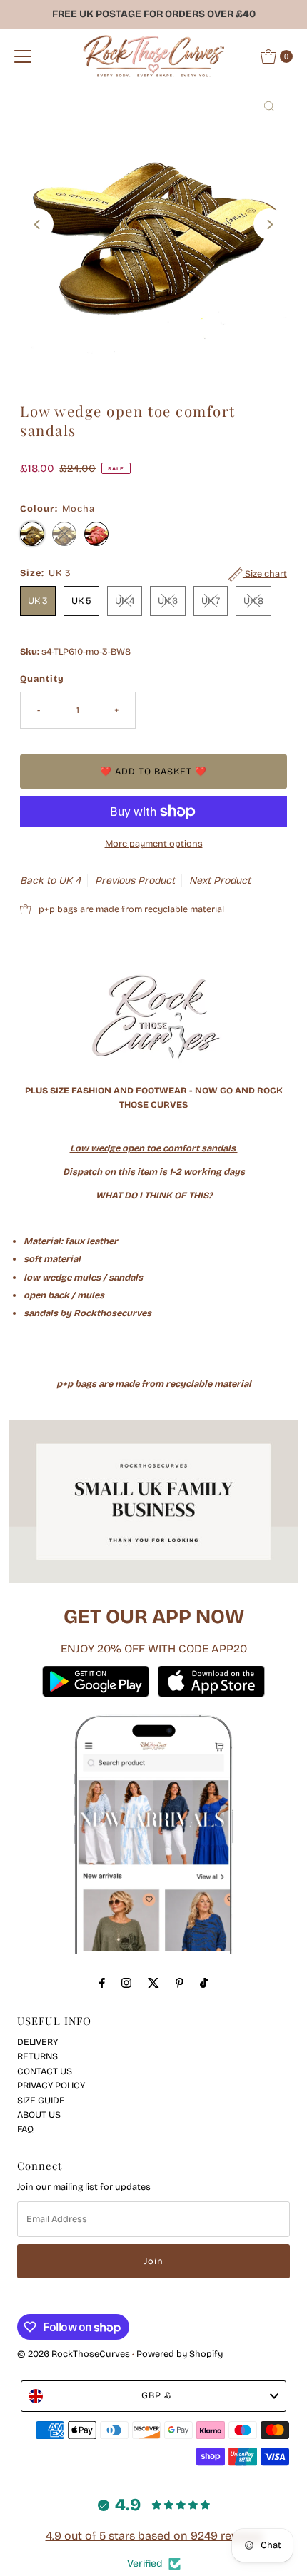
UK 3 (38, 601)
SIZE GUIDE (41, 2100)
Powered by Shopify (180, 2354)
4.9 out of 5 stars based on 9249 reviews (154, 2536)
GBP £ (156, 2395)
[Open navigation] (23, 56)
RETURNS (37, 2056)
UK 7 (211, 601)
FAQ (25, 2129)
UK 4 (125, 601)
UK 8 (253, 601)
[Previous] (38, 224)
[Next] (269, 224)
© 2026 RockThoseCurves (74, 2354)
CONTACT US (45, 2071)
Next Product (220, 880)
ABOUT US (39, 2115)
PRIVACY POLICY (51, 2085)
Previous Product (135, 880)
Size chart (265, 574)
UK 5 (81, 601)
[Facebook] (102, 1983)
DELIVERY (37, 2042)
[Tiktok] (204, 1983)
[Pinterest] (180, 1983)
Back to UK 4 (50, 880)
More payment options (154, 843)
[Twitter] (153, 1983)
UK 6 (168, 601)
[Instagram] (126, 1983)
